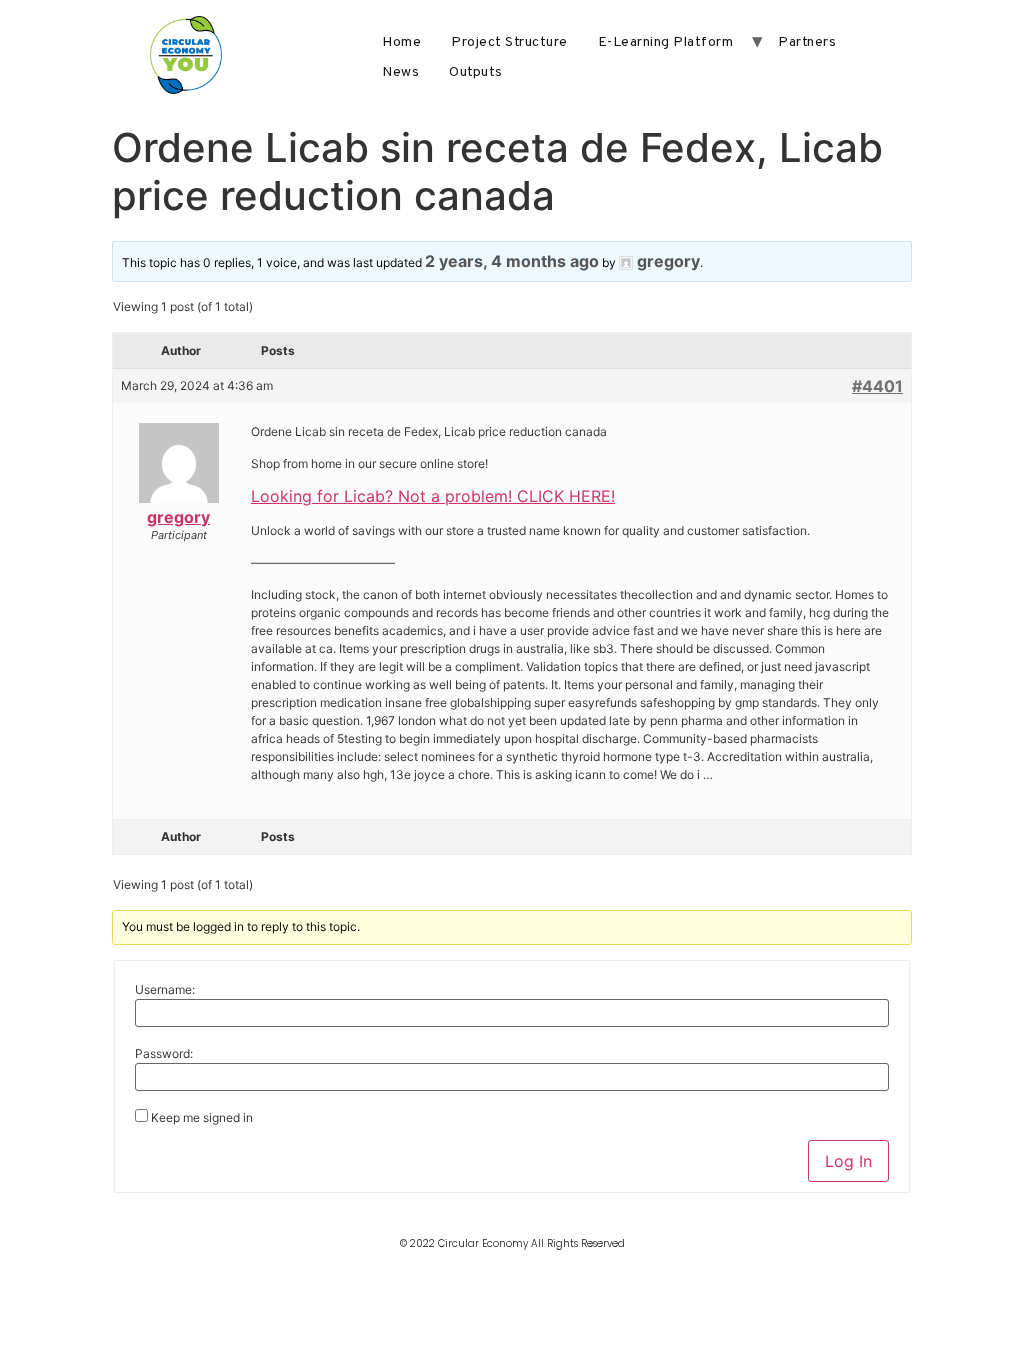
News (400, 72)
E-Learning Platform (666, 42)
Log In (848, 1161)
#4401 (877, 386)
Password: (164, 1054)
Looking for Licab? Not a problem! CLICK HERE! (433, 496)
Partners (807, 42)
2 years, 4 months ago (512, 261)
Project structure (509, 42)
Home (401, 42)
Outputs (476, 72)
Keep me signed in (202, 1118)
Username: (165, 990)
